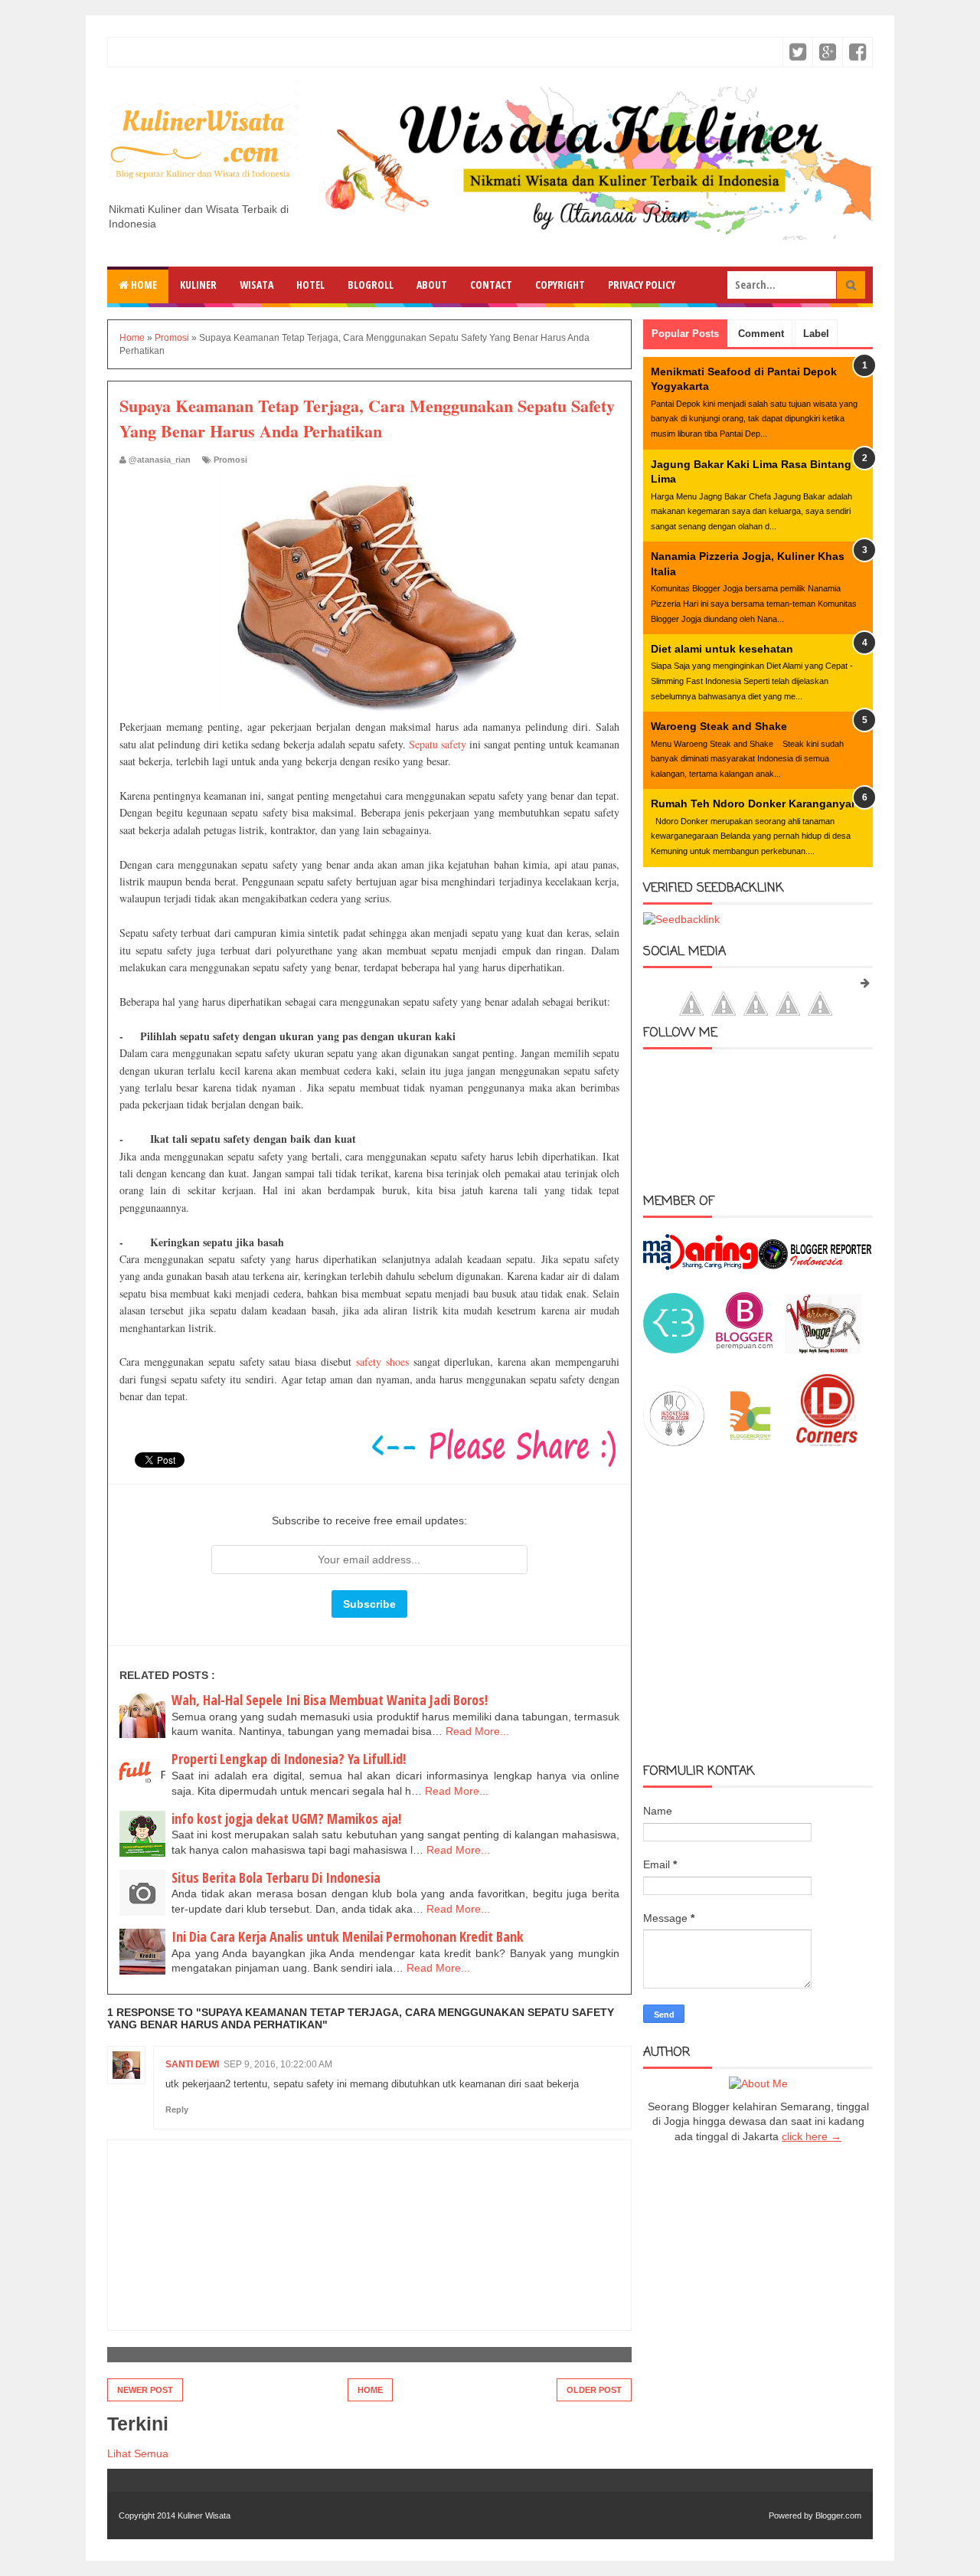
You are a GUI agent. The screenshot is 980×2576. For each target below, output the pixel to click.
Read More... (477, 1731)
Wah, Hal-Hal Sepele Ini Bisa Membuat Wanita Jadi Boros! (330, 1700)
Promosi (230, 460)
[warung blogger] (823, 1350)
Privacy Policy (642, 285)
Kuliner (198, 285)
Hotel (310, 285)
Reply (177, 2110)
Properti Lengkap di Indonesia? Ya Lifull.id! (289, 1759)
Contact (491, 285)
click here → (812, 2136)
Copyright (560, 285)
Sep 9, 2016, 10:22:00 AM (278, 2064)
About (432, 285)
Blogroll (371, 285)
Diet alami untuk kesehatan (722, 649)
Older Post (594, 2390)
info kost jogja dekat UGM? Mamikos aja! (286, 1818)
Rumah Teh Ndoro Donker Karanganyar (753, 804)
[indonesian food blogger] (674, 1442)
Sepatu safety (438, 744)
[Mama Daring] (701, 1266)
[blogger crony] (750, 1442)
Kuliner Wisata (204, 2515)
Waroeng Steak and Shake (719, 726)
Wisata (256, 285)
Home (143, 285)
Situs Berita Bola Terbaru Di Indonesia (276, 1877)
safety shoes (382, 1362)
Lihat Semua (138, 2453)
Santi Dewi (192, 2064)
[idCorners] (827, 1442)
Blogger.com (838, 2515)
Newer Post (145, 2390)
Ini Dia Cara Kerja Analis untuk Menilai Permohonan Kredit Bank (348, 1936)
